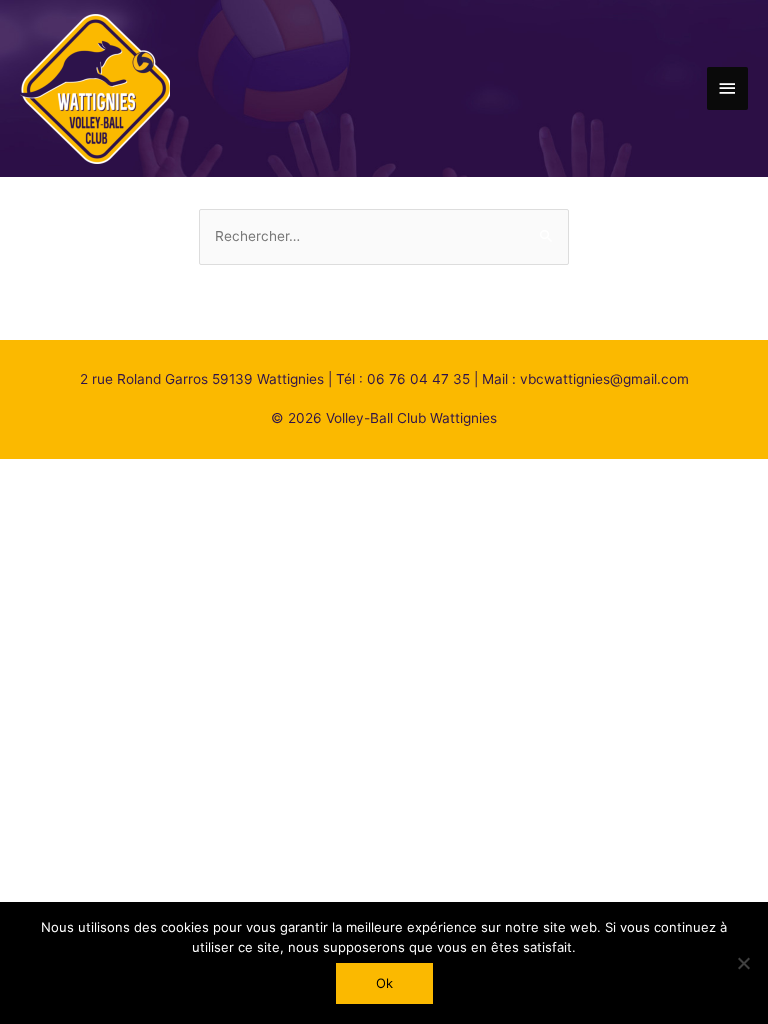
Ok (384, 983)
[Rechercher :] (384, 236)
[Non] (743, 963)
